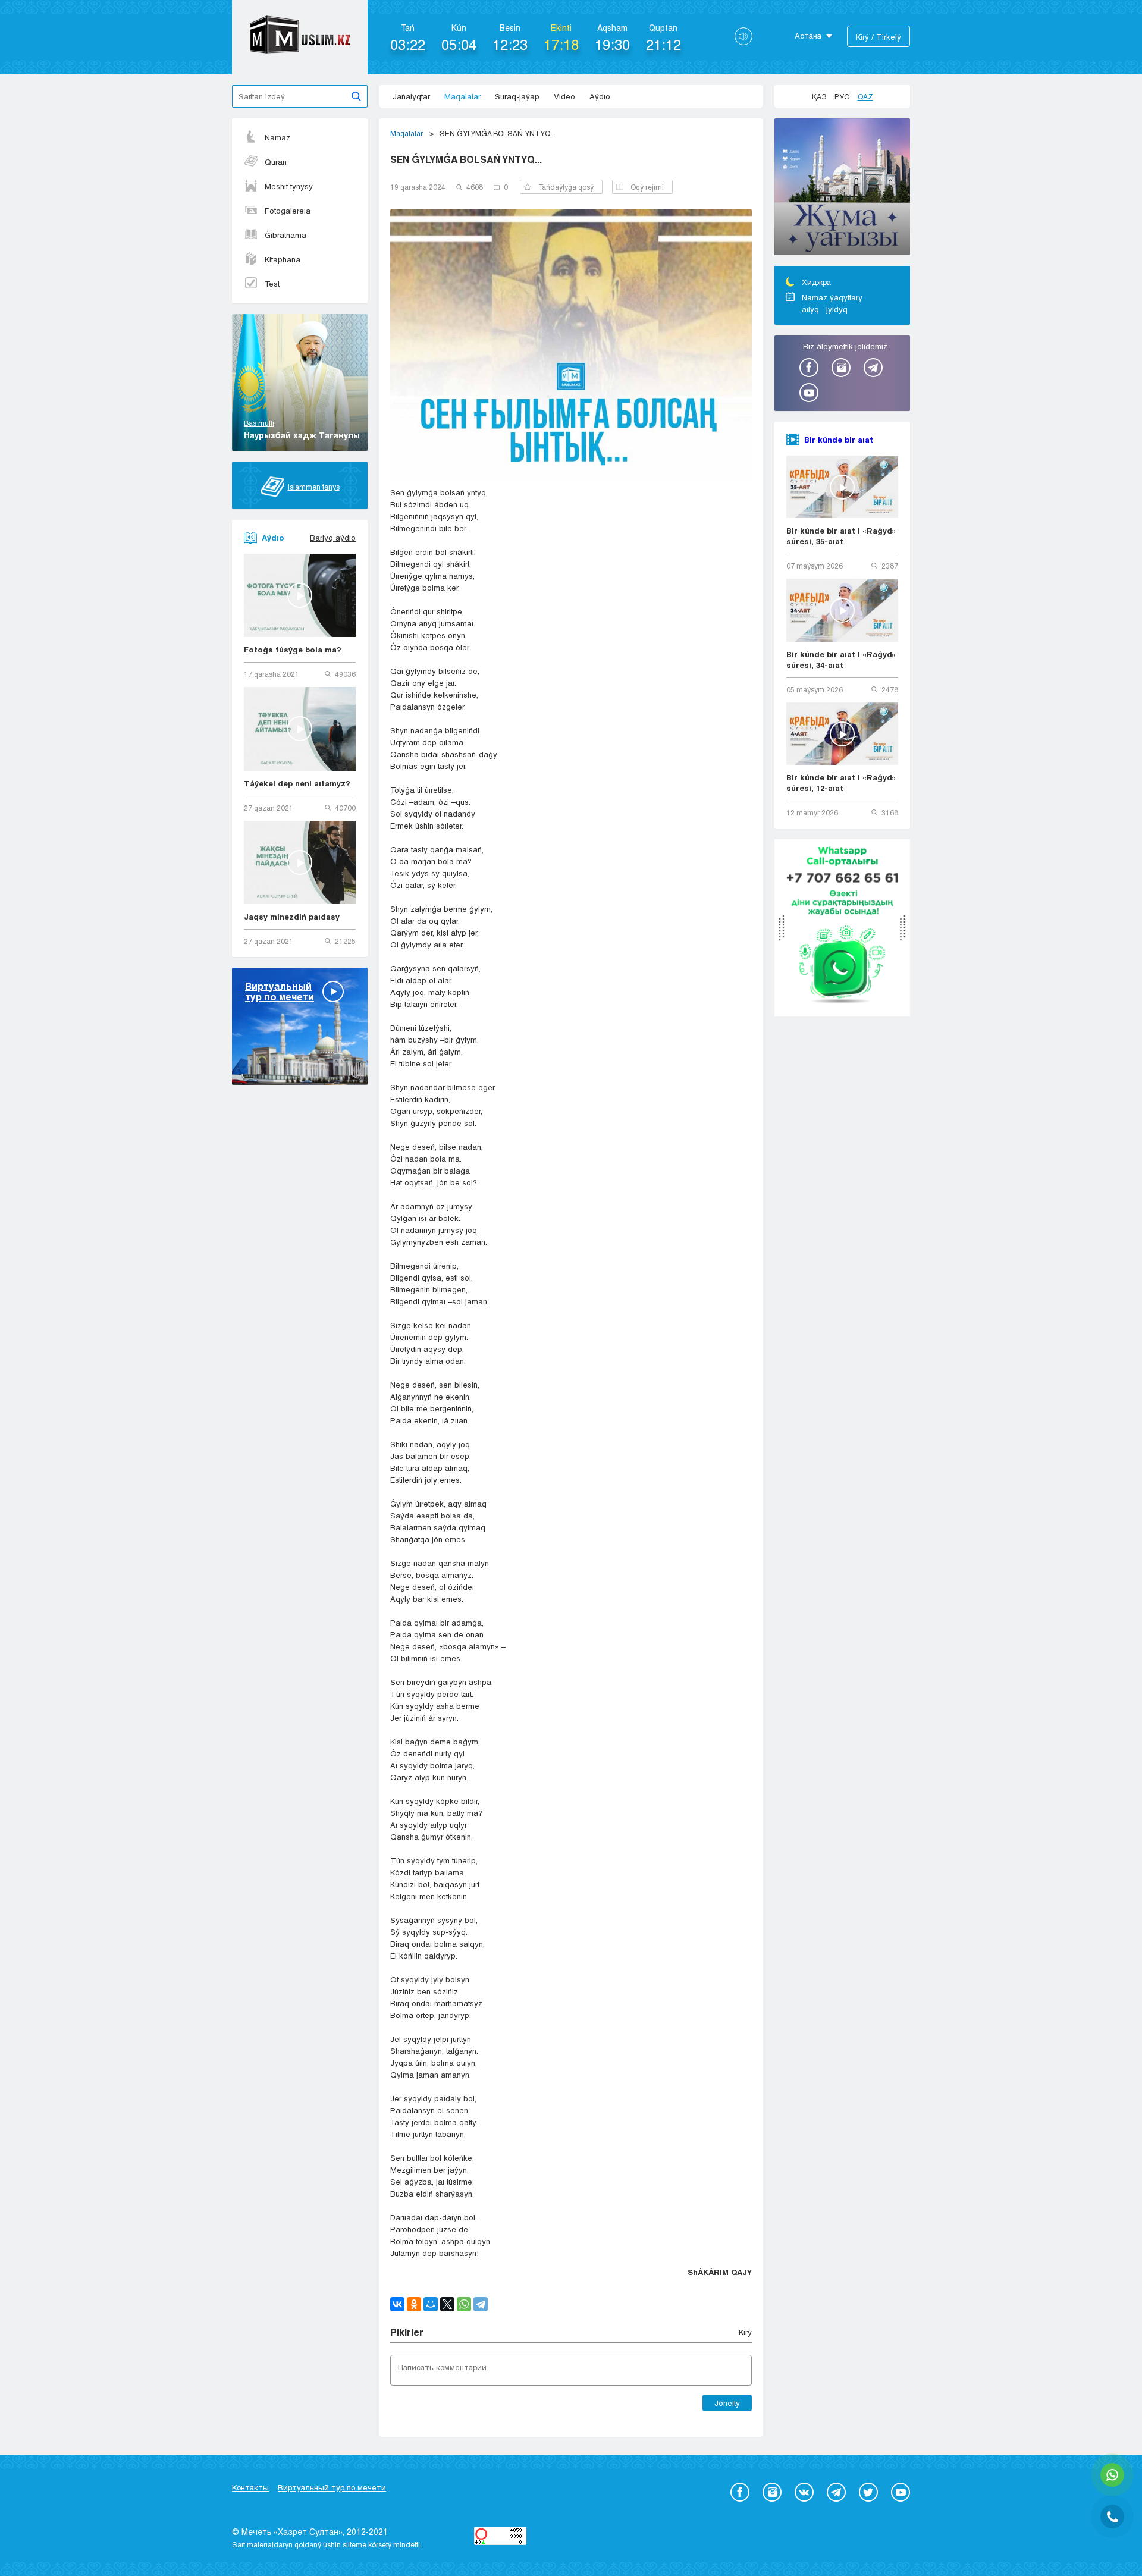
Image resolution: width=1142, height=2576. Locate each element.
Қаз (819, 96)
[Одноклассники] (414, 2304)
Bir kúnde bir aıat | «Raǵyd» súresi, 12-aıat (841, 783)
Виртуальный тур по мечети (332, 2487)
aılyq (810, 309)
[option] (842, 189)
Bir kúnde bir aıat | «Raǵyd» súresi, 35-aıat (841, 536)
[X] (447, 2304)
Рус (842, 96)
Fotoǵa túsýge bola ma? (293, 650)
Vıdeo (564, 96)
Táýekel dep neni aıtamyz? (297, 783)
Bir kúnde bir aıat (839, 440)
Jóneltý (727, 2403)
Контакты (250, 2487)
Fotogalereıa (288, 211)
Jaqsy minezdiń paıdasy (292, 917)
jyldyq (837, 309)
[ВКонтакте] (397, 2304)
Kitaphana (283, 259)
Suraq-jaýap (517, 96)
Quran (276, 162)
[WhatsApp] (464, 2304)
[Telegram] (481, 2304)
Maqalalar (462, 96)
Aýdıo (600, 96)
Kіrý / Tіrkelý (879, 37)
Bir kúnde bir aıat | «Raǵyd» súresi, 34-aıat (841, 660)
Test (272, 284)
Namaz (277, 137)
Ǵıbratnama (285, 235)
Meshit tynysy (289, 186)
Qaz (865, 96)
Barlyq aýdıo (333, 538)
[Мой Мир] (431, 2304)
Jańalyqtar (411, 96)
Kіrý (745, 2332)
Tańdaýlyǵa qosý (566, 187)
